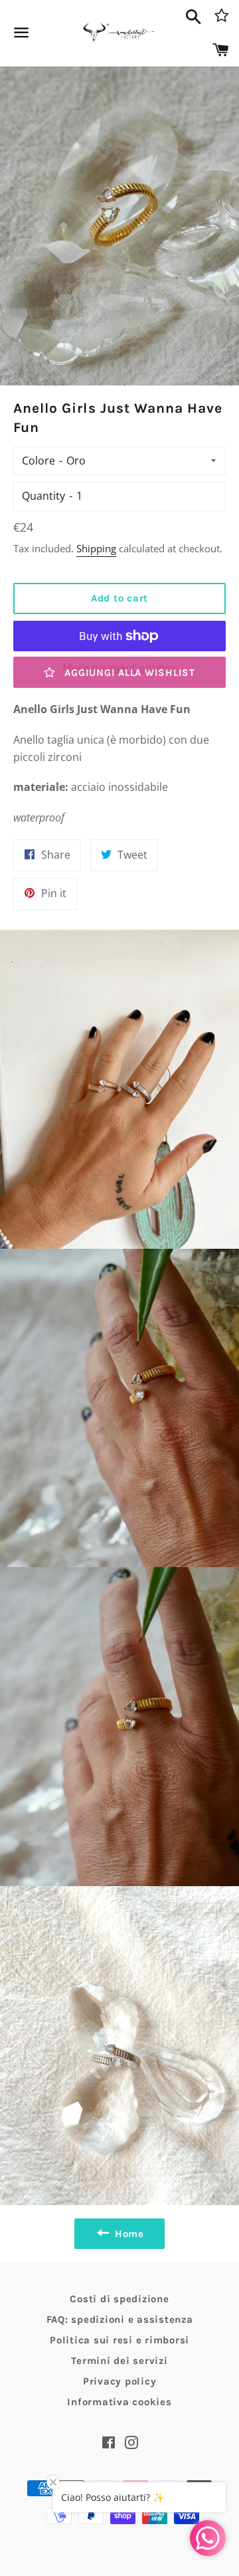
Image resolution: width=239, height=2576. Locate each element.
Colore (39, 461)
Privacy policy (120, 2381)
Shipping (96, 548)
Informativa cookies (119, 2402)
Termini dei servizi (119, 2361)
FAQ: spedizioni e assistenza (120, 2319)
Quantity (43, 496)
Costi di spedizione (119, 2299)
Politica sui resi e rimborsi (119, 2340)
